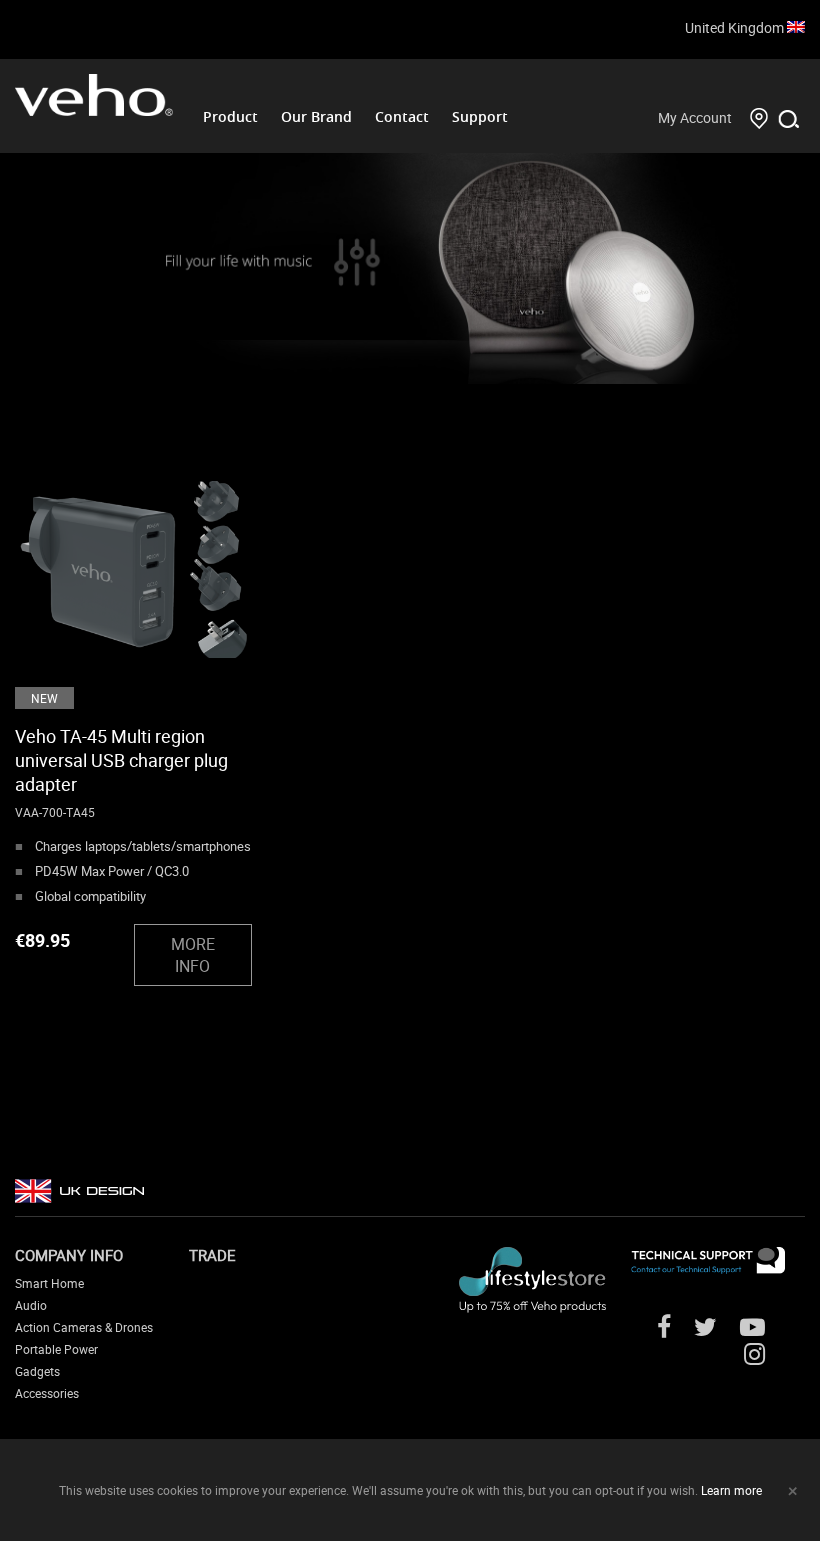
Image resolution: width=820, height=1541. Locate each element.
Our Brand (316, 116)
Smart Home (49, 1283)
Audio (31, 1305)
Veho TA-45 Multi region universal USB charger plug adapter (121, 760)
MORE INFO (193, 955)
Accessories (47, 1393)
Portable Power (56, 1349)
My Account (695, 117)
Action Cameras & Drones (84, 1327)
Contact (402, 116)
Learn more (731, 1490)
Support (480, 116)
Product (230, 116)
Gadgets (37, 1371)
